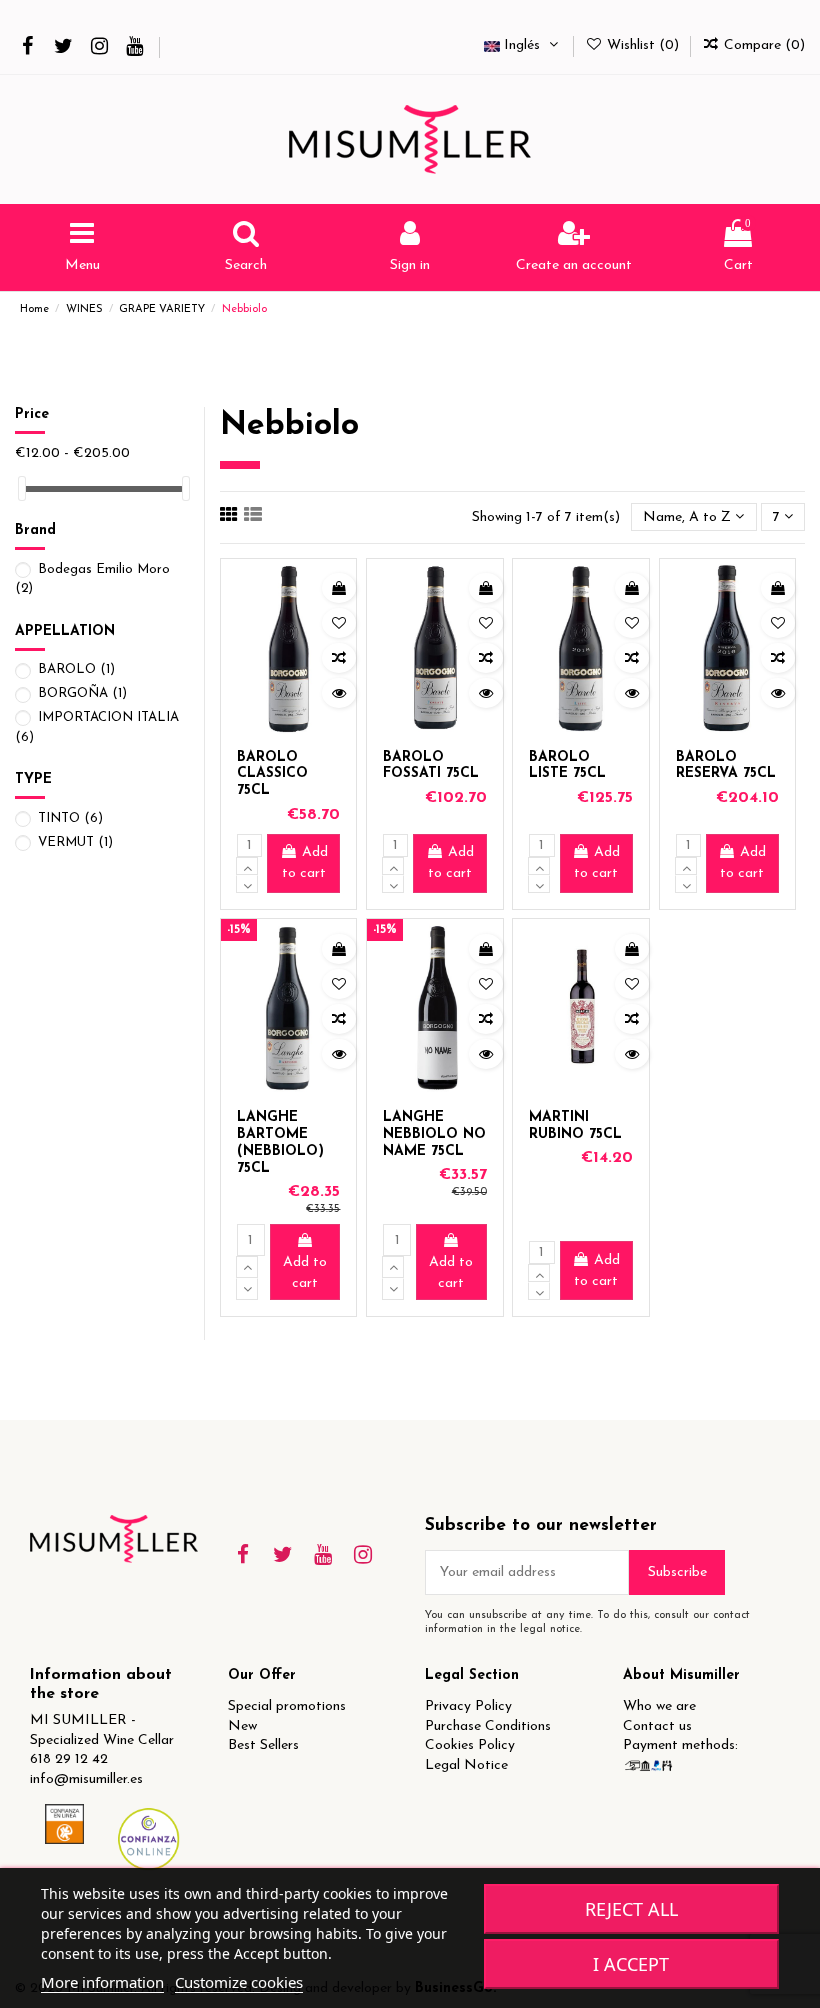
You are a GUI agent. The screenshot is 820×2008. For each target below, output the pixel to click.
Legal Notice (466, 1765)
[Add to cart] (339, 588)
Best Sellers (263, 1745)
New (242, 1726)
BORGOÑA (82, 693)
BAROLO (76, 669)
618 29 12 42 (69, 1759)
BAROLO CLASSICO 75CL (272, 774)
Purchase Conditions (488, 1726)
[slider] (22, 488)
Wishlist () (643, 45)
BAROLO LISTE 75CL (567, 766)
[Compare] (339, 658)
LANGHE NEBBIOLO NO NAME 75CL (434, 1134)
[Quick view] (339, 693)
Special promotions (287, 1706)
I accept (631, 1964)
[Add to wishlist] (339, 623)
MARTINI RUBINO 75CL (575, 1126)
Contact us (657, 1726)
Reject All (631, 1909)
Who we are (659, 1706)
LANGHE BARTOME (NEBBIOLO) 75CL (280, 1142)
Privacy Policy (468, 1706)
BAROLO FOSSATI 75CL (431, 766)
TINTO (70, 818)
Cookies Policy (470, 1745)
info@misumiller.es (86, 1779)
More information (102, 1982)
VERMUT (75, 842)
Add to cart (305, 863)
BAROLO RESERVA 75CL (726, 766)
